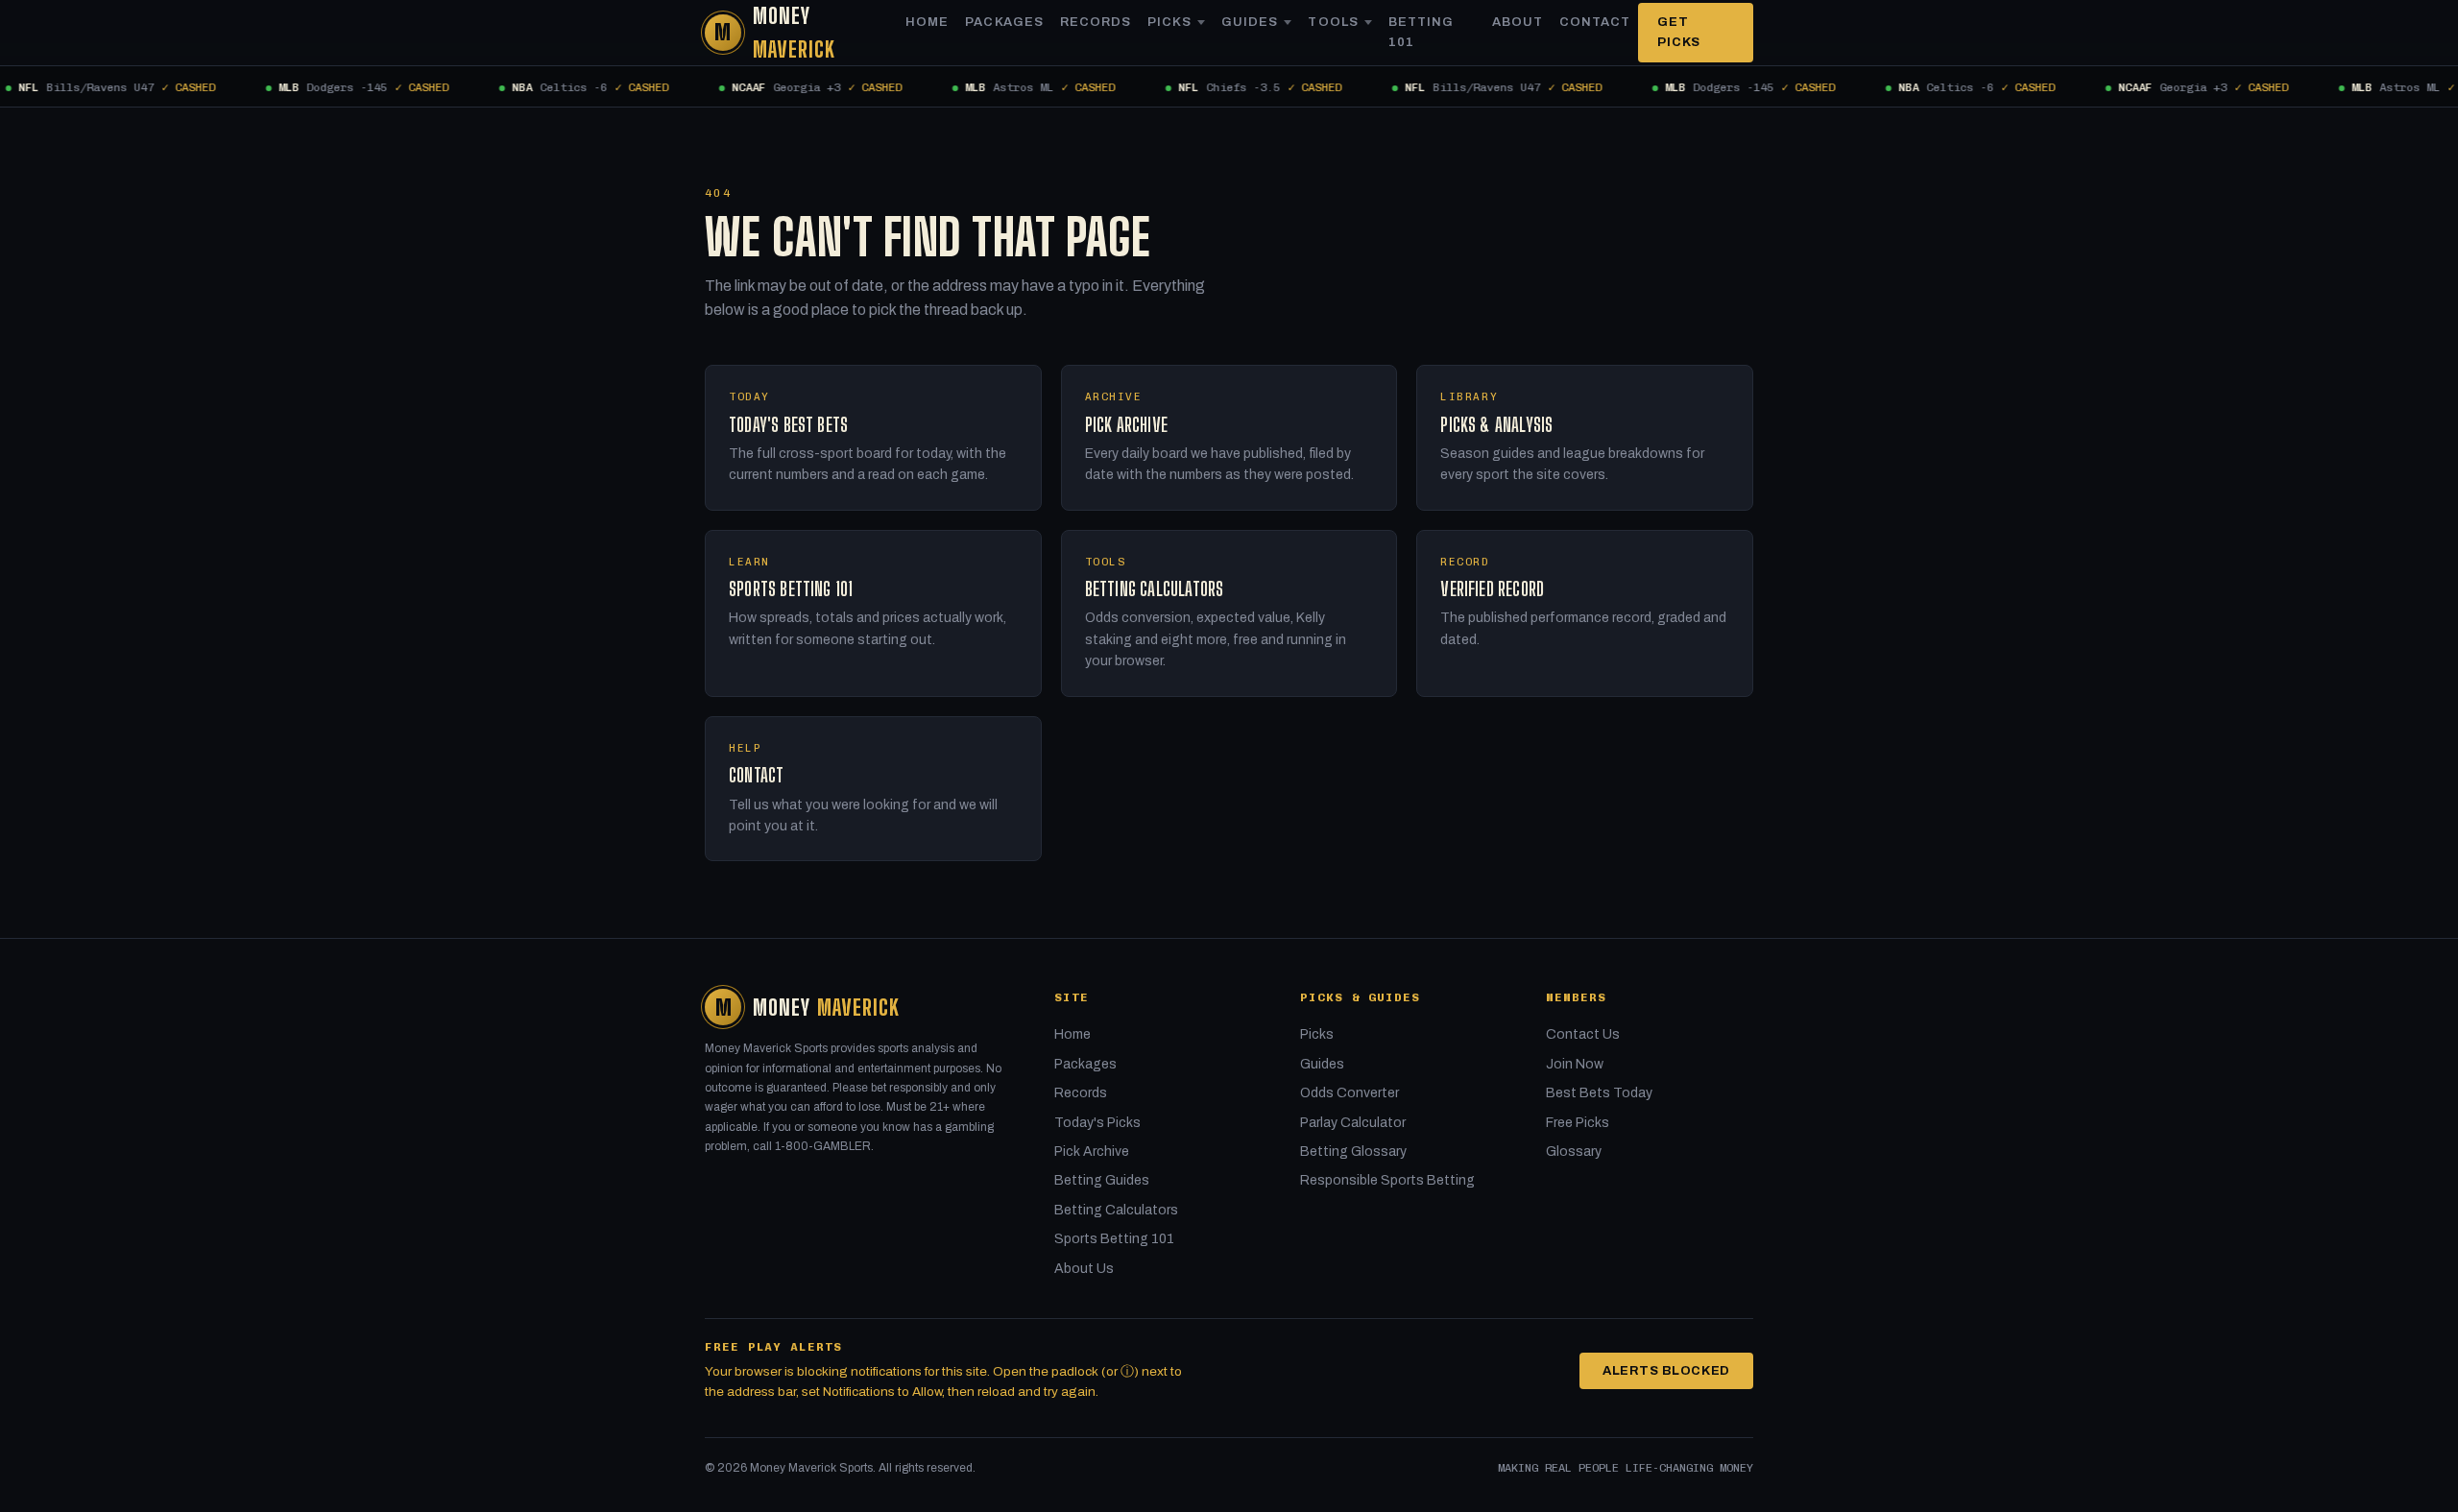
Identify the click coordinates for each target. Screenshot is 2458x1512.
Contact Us (1583, 1034)
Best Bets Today (1599, 1093)
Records (1096, 22)
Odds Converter (1349, 1093)
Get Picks (1679, 32)
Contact (1595, 22)
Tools (1333, 22)
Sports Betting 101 (1114, 1239)
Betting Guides (1102, 1180)
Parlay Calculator (1353, 1123)
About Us (1084, 1269)
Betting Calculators (1116, 1210)
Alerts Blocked (1666, 1371)
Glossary (1574, 1152)
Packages (1004, 22)
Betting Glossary (1353, 1152)
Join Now (1575, 1064)
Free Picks (1578, 1123)
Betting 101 (1421, 32)
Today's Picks (1097, 1123)
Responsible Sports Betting (1387, 1180)
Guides (1250, 22)
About (1518, 22)
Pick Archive (1092, 1152)
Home (927, 22)
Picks (1169, 22)
